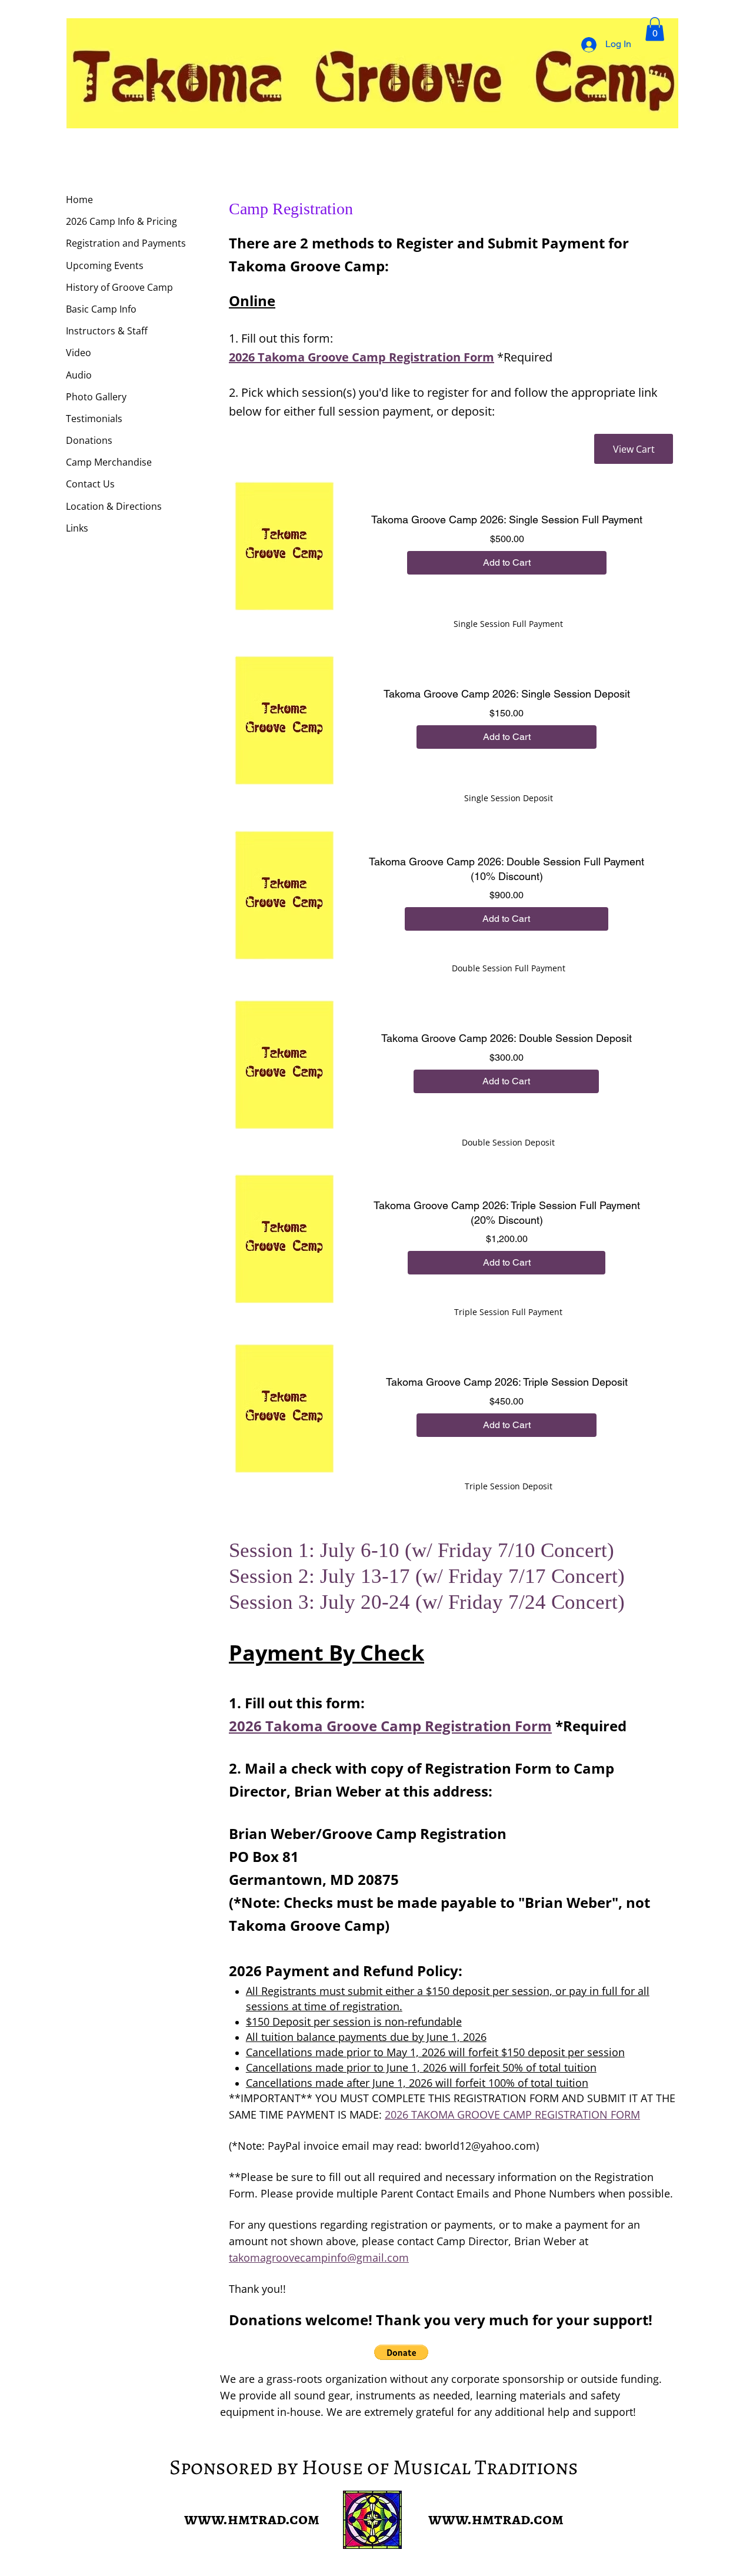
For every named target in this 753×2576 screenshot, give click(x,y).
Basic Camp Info (101, 309)
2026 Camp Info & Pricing (121, 221)
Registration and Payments (126, 243)
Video (79, 353)
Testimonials (94, 419)
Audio (79, 375)
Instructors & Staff (107, 331)
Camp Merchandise (109, 462)
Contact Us (90, 484)
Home (79, 200)
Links (77, 528)
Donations (89, 440)
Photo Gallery (96, 397)
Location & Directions (114, 506)
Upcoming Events (105, 265)
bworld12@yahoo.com (480, 2146)
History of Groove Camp (119, 287)
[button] (655, 29)
